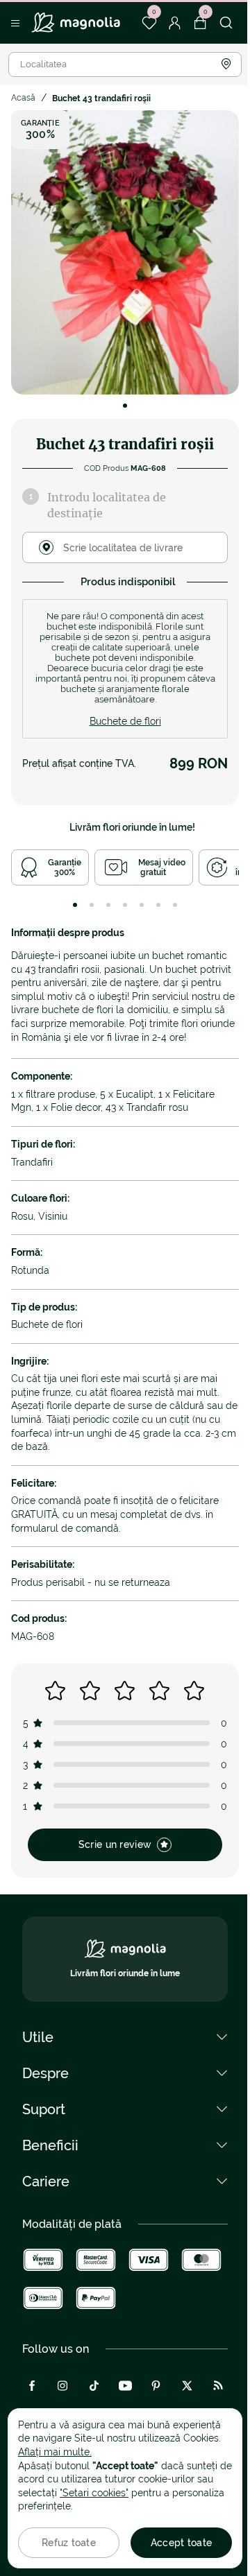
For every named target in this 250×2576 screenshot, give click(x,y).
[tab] (75, 905)
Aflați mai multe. (55, 2452)
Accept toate (181, 2543)
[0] (149, 23)
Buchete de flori (125, 721)
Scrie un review (115, 1844)
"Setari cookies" (94, 2493)
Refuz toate (69, 2543)
